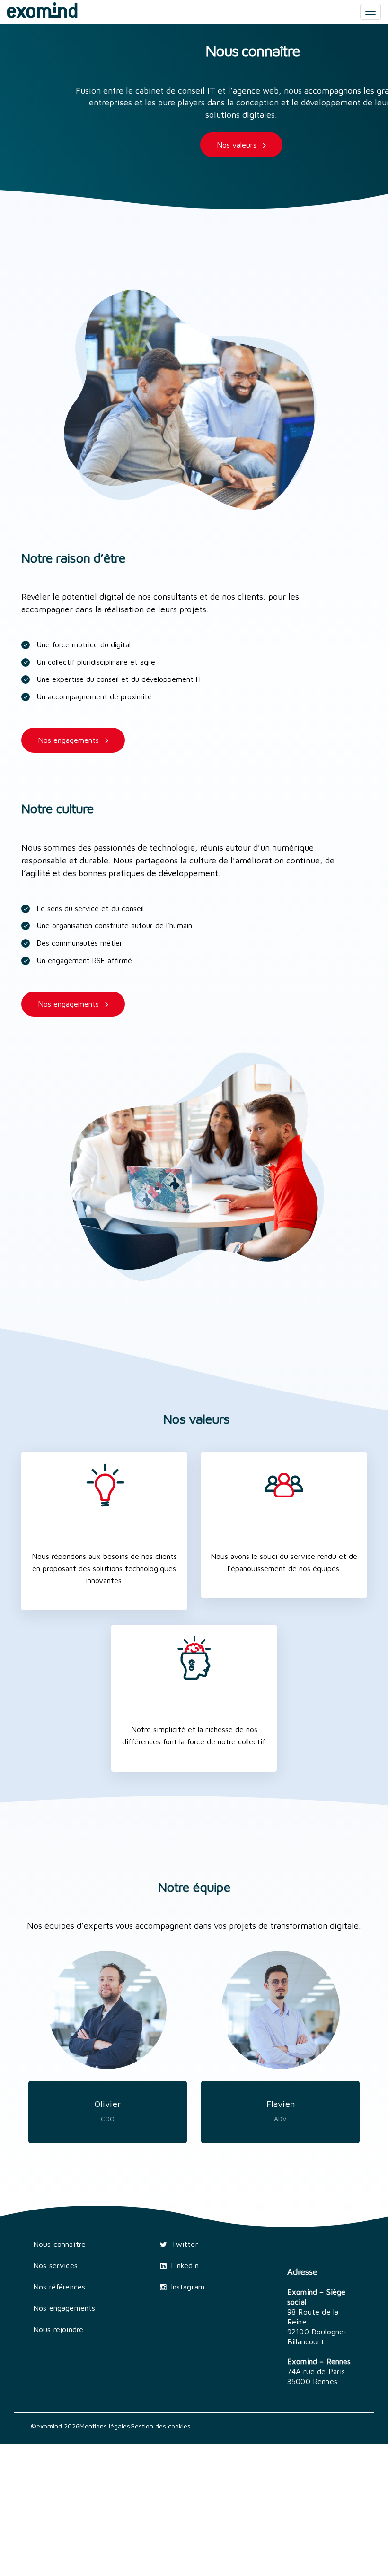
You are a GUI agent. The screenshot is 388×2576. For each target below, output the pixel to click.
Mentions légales (105, 2426)
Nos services (55, 2265)
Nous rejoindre (58, 2329)
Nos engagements (64, 2308)
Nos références (59, 2287)
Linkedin (185, 2265)
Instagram (188, 2287)
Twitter (185, 2244)
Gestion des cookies (160, 2426)
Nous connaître (59, 2244)
